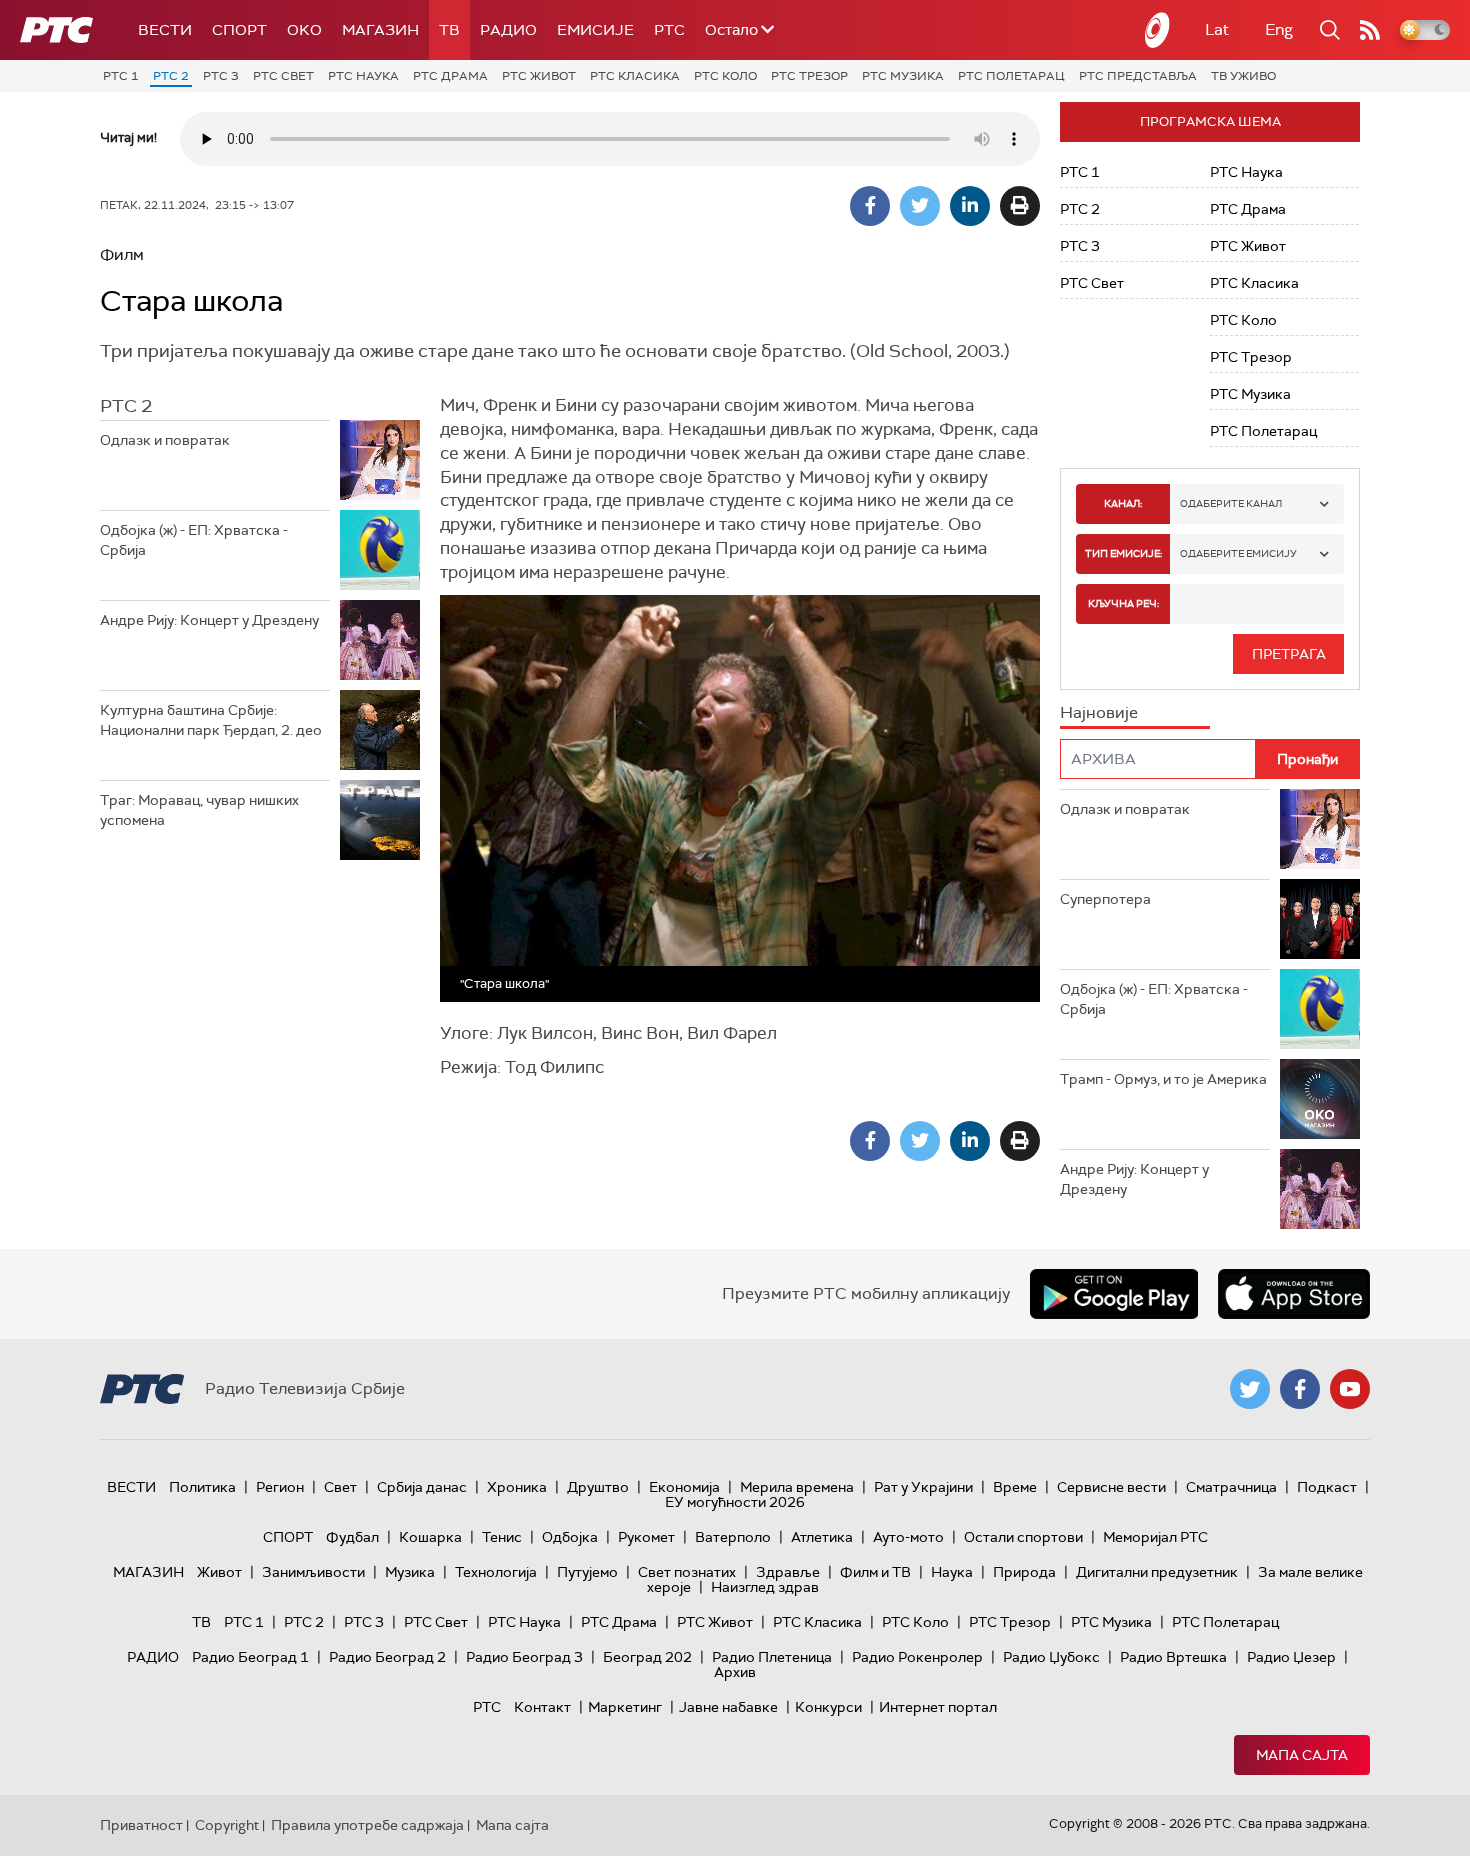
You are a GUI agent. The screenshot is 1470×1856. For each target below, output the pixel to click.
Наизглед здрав (765, 1587)
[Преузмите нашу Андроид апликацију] (1114, 1294)
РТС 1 (121, 76)
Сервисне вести (1111, 1487)
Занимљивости (313, 1572)
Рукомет (646, 1537)
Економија (684, 1487)
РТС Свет (283, 76)
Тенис (502, 1537)
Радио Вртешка (1173, 1657)
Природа (1024, 1572)
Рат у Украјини (923, 1487)
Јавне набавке (728, 1707)
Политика (202, 1487)
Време (1015, 1487)
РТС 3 (221, 76)
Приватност (141, 1825)
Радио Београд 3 (524, 1657)
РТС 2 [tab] (126, 406)
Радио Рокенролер (917, 1657)
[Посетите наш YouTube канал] (1350, 1389)
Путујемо (587, 1572)
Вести (165, 30)
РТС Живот (539, 76)
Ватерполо (733, 1537)
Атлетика (822, 1537)
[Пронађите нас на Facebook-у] (1300, 1389)
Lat (1217, 29)
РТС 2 (171, 76)
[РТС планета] (1158, 30)
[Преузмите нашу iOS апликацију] (1294, 1294)
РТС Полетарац (1011, 76)
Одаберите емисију (1238, 553)
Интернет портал (938, 1707)
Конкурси (828, 1707)
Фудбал (352, 1537)
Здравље (788, 1572)
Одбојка (570, 1537)
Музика (410, 1572)
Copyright (227, 1825)
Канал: (1123, 503)
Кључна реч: (1123, 603)
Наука (952, 1572)
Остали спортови (1023, 1537)
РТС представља (1138, 76)
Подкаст (1327, 1487)
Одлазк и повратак (165, 440)
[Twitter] (920, 206)
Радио (508, 30)
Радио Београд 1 (250, 1657)
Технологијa (496, 1572)
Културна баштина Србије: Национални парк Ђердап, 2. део (211, 720)
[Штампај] (1020, 206)
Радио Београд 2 (387, 1657)
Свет (340, 1487)
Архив (735, 1672)
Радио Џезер (1291, 1657)
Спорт (239, 30)
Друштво (598, 1487)
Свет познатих (687, 1572)
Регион (280, 1487)
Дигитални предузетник (1157, 1572)
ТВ (449, 30)
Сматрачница (1231, 1487)
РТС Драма (450, 76)
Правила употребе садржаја (367, 1825)
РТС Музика (903, 76)
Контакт (542, 1707)
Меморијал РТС (1155, 1537)
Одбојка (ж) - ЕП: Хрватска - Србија (194, 540)
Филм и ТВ (875, 1572)
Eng (1279, 29)
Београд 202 (647, 1657)
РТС (669, 30)
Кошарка (430, 1537)
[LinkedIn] (970, 206)
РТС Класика (635, 76)
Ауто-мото (908, 1537)
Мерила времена (797, 1487)
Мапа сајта (1302, 1755)
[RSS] (1370, 30)
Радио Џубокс (1051, 1657)
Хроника (517, 1487)
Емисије (595, 30)
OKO (304, 30)
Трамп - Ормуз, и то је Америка (1163, 1079)
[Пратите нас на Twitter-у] (1250, 1389)
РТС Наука (363, 76)
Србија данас (422, 1487)
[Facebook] (870, 206)
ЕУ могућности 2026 (735, 1502)
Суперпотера (1105, 899)
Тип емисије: (1123, 553)
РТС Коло (725, 76)
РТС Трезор (809, 76)
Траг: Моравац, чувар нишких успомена (199, 810)
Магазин (380, 30)
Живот (219, 1572)
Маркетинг (625, 1707)
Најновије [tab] (1099, 712)
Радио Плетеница (772, 1657)
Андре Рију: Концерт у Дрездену (209, 620)
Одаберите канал (1231, 503)
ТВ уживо (1243, 76)
